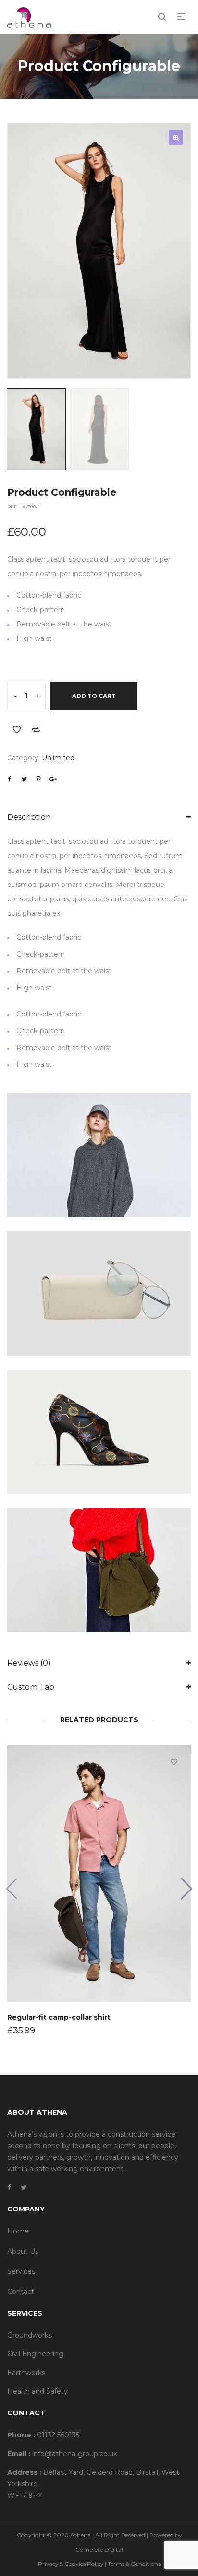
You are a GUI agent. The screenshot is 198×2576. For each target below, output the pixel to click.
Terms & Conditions (134, 2564)
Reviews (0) (29, 1663)
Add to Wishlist (17, 730)
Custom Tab (31, 1687)
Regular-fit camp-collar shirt (59, 2017)
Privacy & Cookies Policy (71, 2564)
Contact (21, 2292)
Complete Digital (99, 2549)
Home (18, 2231)
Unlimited (58, 758)
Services (21, 2271)
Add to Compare (36, 730)
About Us (23, 2251)
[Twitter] (24, 2187)
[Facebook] (9, 2187)
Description (29, 817)
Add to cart (94, 696)
